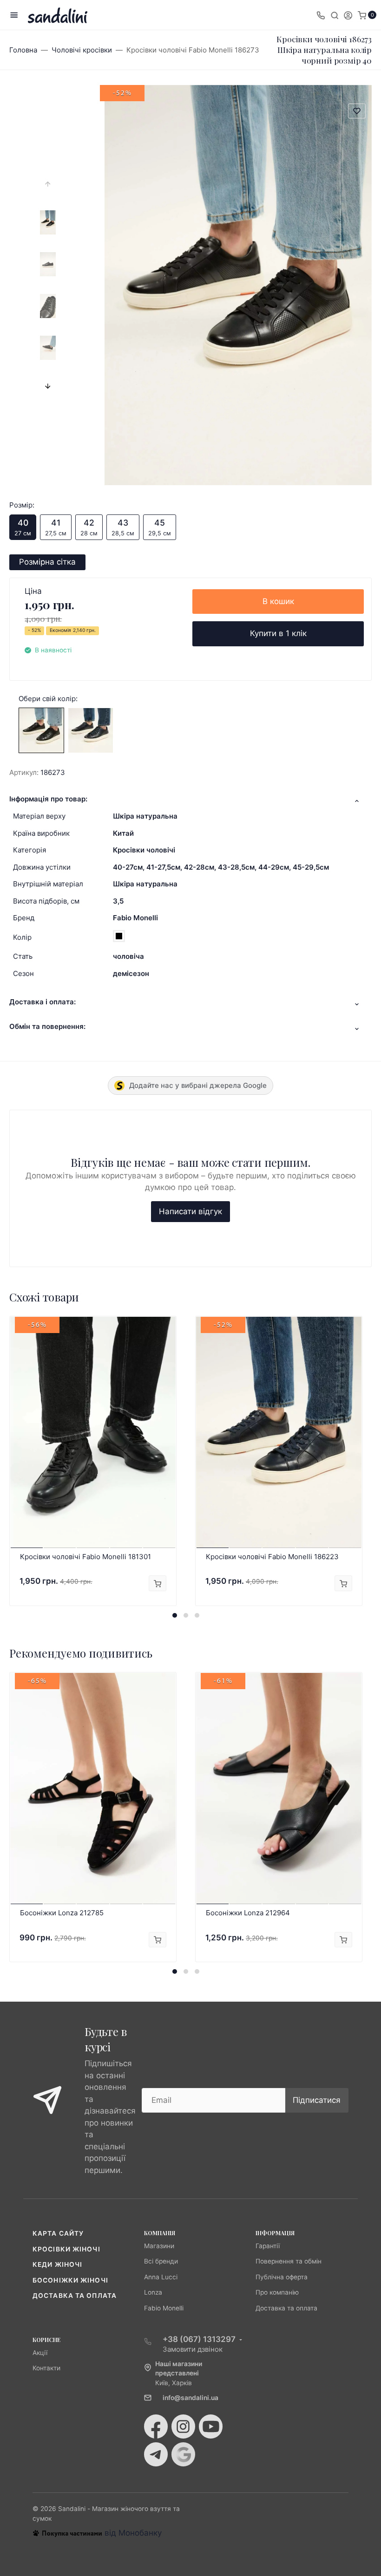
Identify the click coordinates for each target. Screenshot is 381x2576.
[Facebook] (156, 2426)
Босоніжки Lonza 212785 (62, 1913)
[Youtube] (211, 2426)
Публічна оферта (282, 2277)
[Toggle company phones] (321, 15)
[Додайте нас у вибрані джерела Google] (183, 2454)
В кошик (278, 601)
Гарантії (268, 2246)
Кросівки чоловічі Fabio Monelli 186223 (272, 1557)
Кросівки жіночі (66, 2249)
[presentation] (48, 184)
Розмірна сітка (47, 562)
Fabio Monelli (135, 918)
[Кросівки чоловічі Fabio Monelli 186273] (41, 730)
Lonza (153, 2292)
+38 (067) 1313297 (199, 2339)
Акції (40, 2353)
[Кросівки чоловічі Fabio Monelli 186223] (91, 730)
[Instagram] (183, 2426)
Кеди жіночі (57, 2264)
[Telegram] (156, 2454)
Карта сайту (58, 2233)
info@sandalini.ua (190, 2398)
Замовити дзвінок (193, 2349)
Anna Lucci (161, 2277)
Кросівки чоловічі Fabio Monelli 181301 (85, 1557)
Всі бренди (161, 2261)
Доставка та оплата (75, 2296)
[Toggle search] (335, 15)
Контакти (46, 2368)
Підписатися (317, 2100)
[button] (175, 1615)
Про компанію (277, 2292)
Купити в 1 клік (278, 633)
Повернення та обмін (289, 2261)
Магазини (159, 2246)
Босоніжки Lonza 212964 (248, 1913)
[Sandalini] (58, 15)
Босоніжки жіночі (70, 2280)
